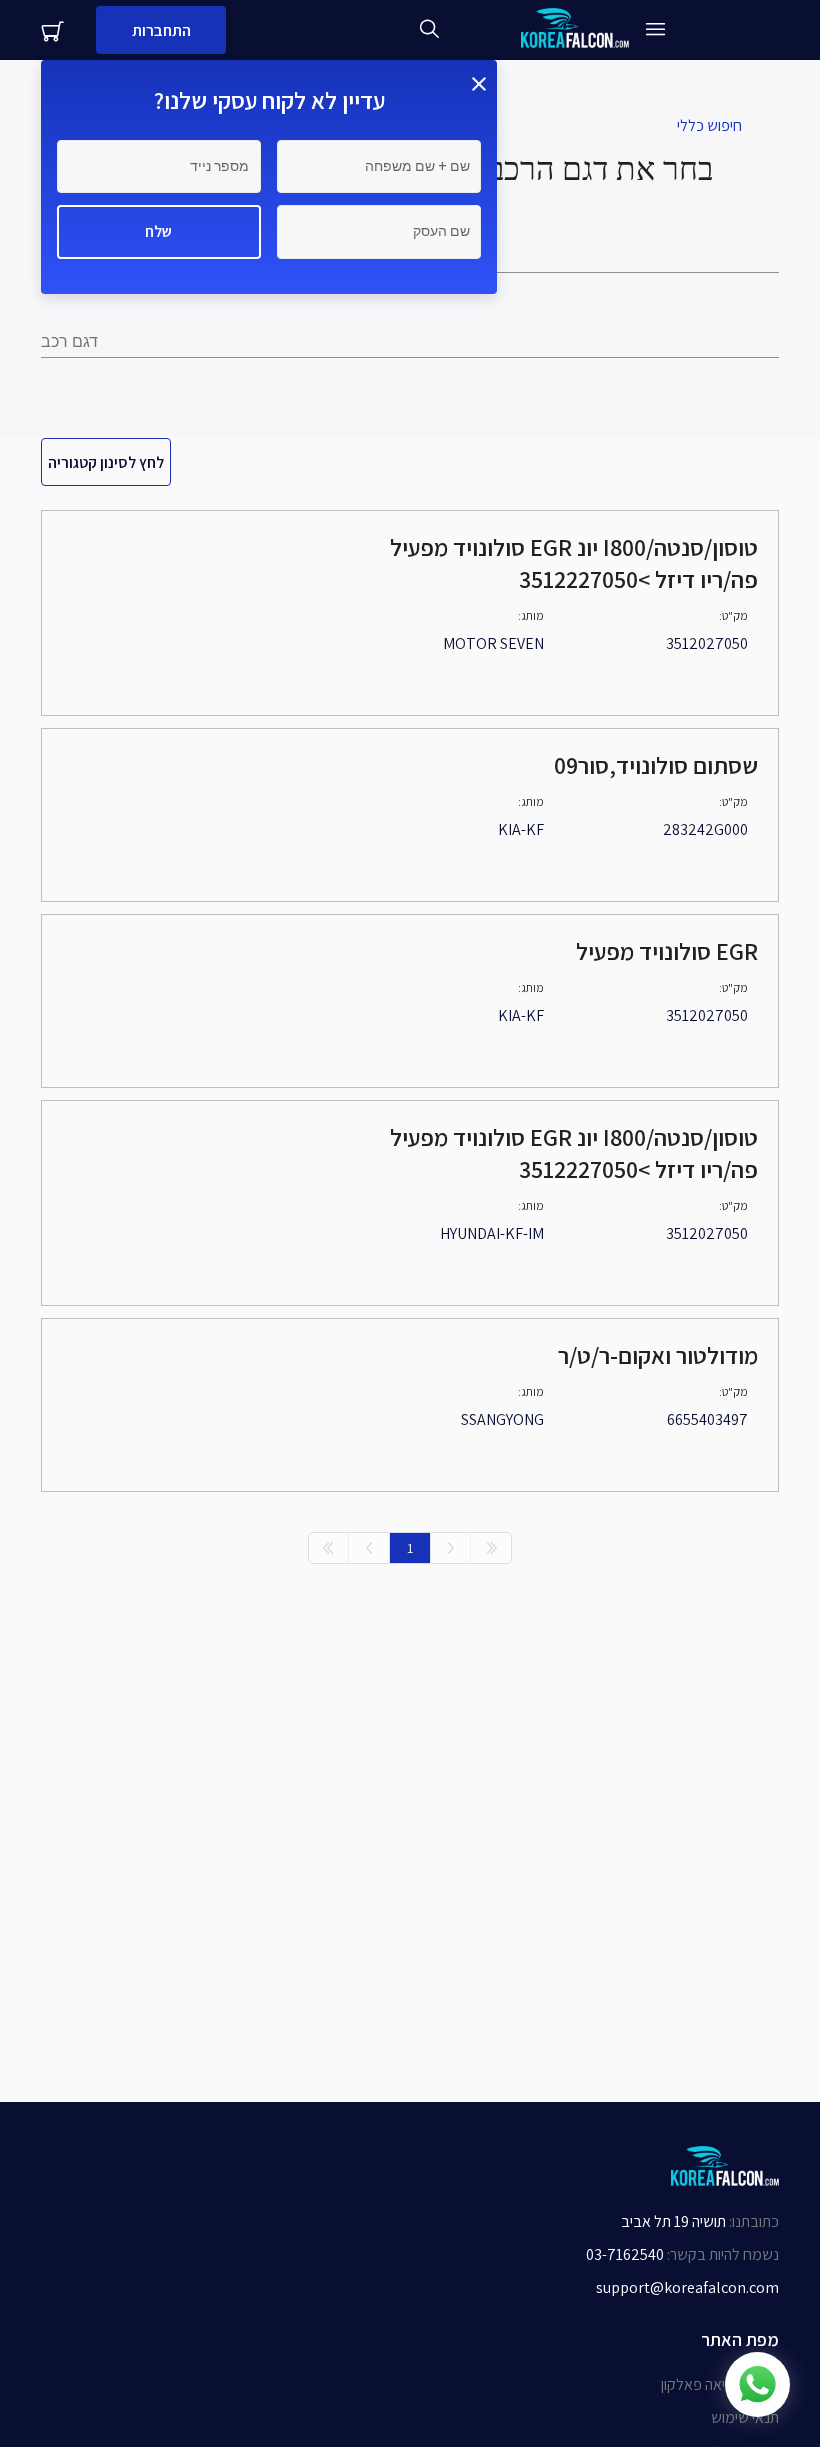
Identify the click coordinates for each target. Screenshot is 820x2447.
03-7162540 (625, 2254)
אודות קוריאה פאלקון (720, 2384)
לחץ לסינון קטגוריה (106, 462)
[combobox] (410, 342)
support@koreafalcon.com (687, 2287)
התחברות (161, 30)
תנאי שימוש (745, 2417)
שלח (158, 231)
